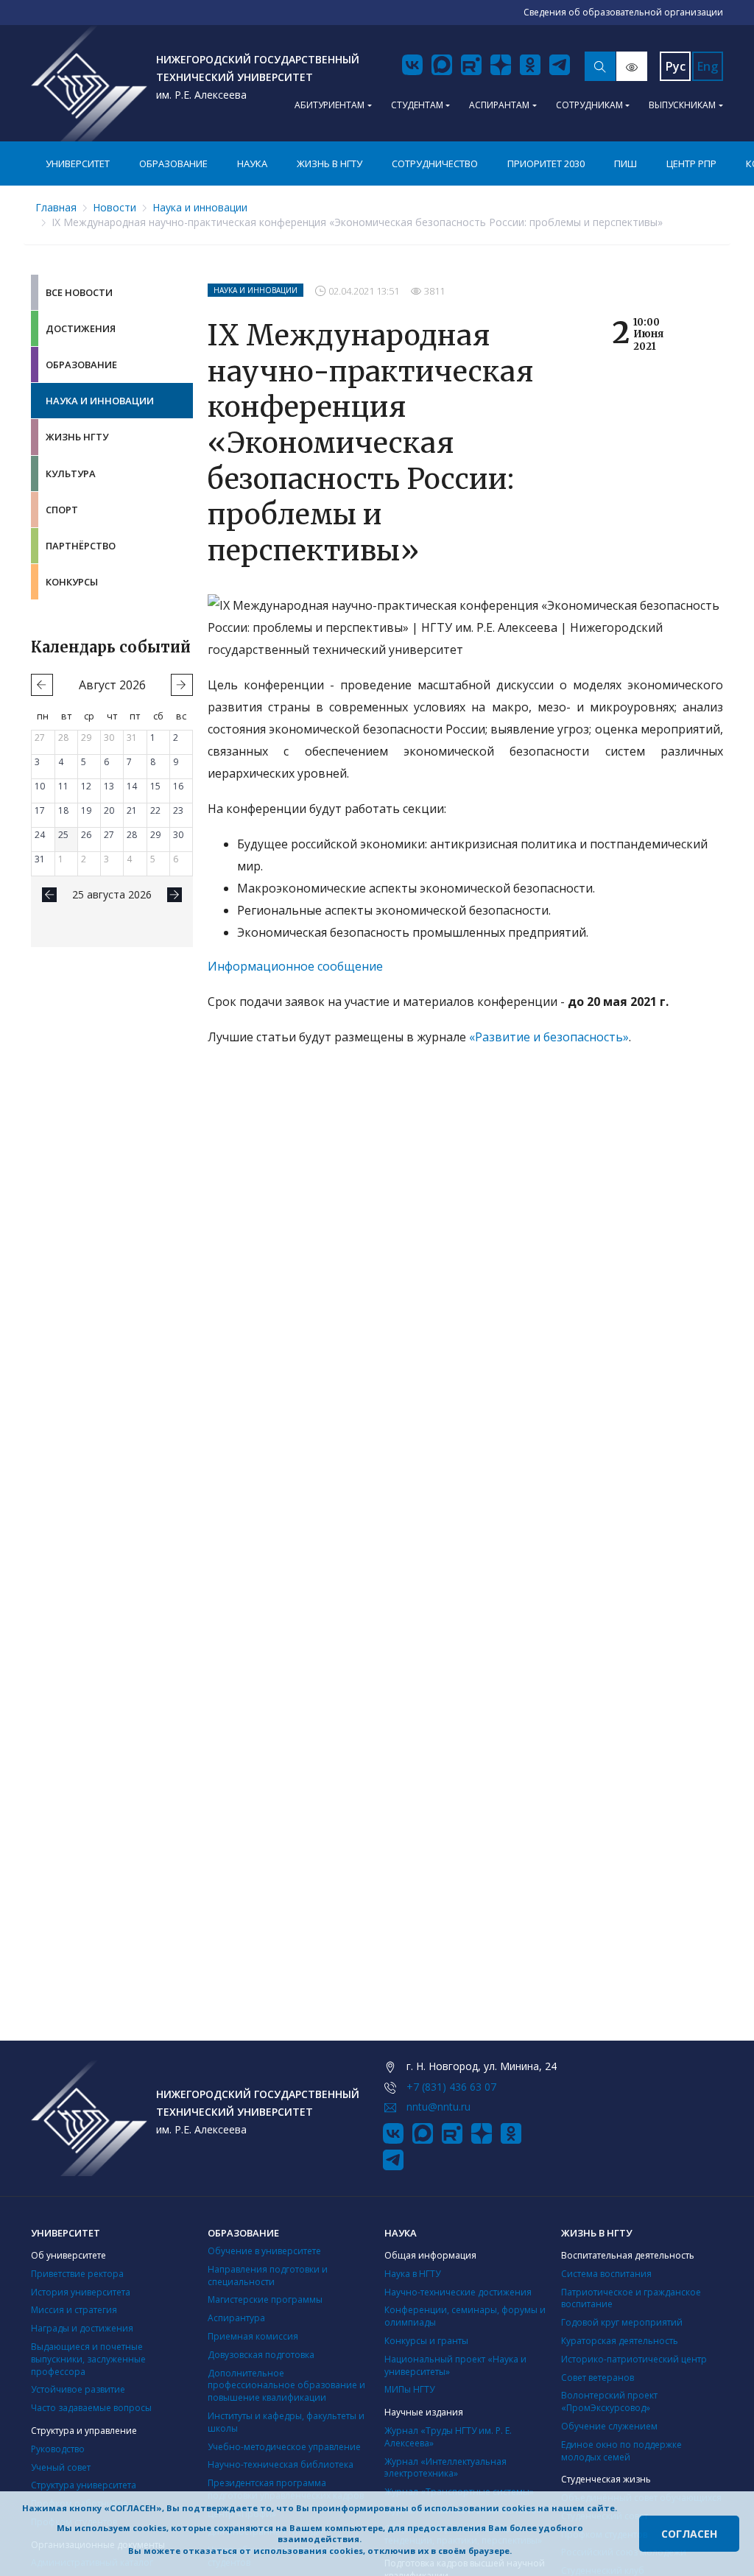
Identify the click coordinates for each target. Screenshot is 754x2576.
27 (40, 738)
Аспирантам (499, 105)
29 (86, 738)
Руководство (58, 2449)
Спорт (62, 510)
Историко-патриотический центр (634, 2359)
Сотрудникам (589, 105)
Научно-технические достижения (458, 2292)
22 (155, 810)
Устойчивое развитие (78, 2389)
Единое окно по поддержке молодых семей (621, 2451)
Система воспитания (606, 2274)
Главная (56, 207)
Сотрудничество (435, 163)
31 (132, 738)
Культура (71, 474)
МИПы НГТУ (409, 2389)
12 (86, 786)
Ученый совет (61, 2467)
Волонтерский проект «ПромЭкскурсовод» (609, 2401)
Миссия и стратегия (74, 2310)
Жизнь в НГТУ (330, 163)
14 (132, 786)
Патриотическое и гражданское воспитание (631, 2298)
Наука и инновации (200, 207)
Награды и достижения (82, 2328)
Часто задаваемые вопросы (91, 2408)
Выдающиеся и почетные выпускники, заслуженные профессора (88, 2359)
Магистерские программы (265, 2299)
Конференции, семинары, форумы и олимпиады (465, 2316)
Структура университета (84, 2485)
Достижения (81, 328)
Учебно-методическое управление (284, 2447)
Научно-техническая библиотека (281, 2464)
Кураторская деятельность (620, 2341)
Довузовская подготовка (261, 2355)
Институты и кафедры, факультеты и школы (286, 2422)
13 (109, 786)
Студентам (417, 105)
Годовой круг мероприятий (622, 2322)
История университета (81, 2292)
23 (178, 810)
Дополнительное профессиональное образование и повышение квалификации (286, 2386)
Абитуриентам (330, 105)
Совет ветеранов (598, 2378)
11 (63, 786)
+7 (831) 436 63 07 (451, 2087)
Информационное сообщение (295, 966)
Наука (252, 163)
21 (132, 810)
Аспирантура (236, 2318)
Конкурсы (72, 582)
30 (109, 738)
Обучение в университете (264, 2251)
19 (86, 810)
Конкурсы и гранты (426, 2341)
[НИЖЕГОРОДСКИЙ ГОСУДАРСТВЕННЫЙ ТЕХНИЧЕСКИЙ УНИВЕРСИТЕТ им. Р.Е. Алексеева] (89, 83)
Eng (708, 66)
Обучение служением (609, 2426)
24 (40, 835)
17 (40, 810)
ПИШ (626, 163)
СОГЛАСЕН (689, 2534)
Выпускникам (682, 105)
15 (155, 786)
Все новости (79, 292)
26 (86, 835)
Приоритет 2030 (546, 163)
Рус (676, 66)
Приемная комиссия (253, 2336)
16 (178, 786)
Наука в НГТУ (412, 2274)
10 (40, 786)
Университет (78, 163)
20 (109, 810)
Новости (114, 207)
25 (63, 835)
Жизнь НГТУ (77, 437)
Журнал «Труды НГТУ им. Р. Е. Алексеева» (448, 2437)
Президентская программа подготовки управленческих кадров (286, 2489)
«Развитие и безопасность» (549, 1037)
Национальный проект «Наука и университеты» (455, 2365)
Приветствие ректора (77, 2274)
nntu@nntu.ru (438, 2107)
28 (63, 738)
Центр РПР (691, 163)
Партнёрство (81, 546)
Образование (173, 163)
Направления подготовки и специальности (268, 2276)
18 (63, 810)
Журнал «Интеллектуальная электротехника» (445, 2468)
